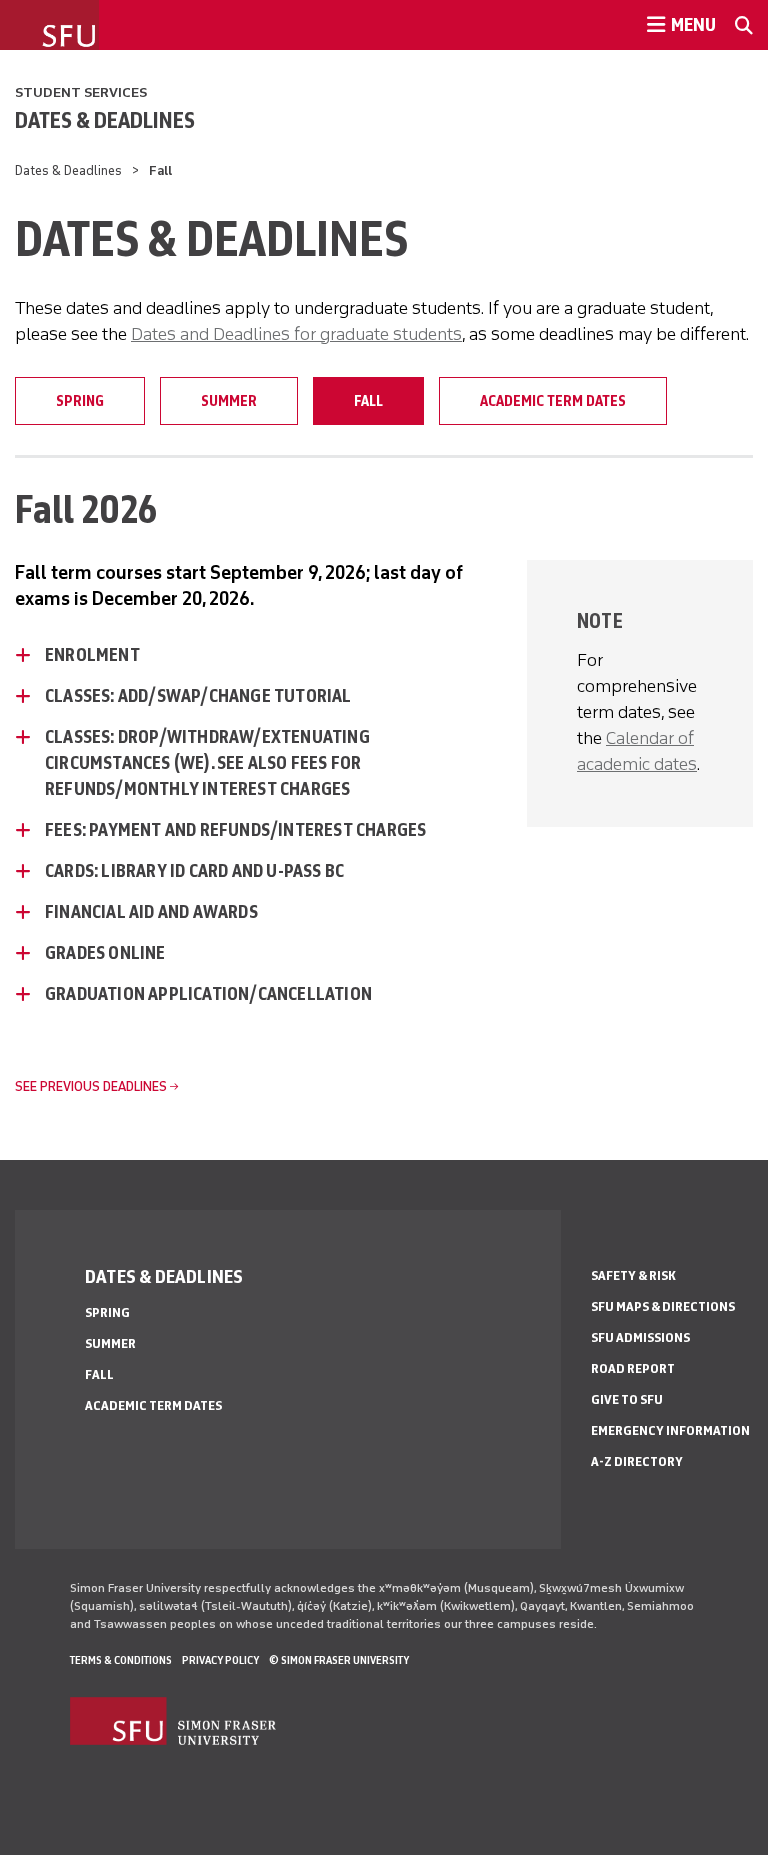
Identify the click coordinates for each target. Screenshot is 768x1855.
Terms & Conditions (121, 1660)
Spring (80, 401)
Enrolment (92, 655)
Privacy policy (220, 1660)
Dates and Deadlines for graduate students (296, 334)
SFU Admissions (640, 1337)
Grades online (105, 953)
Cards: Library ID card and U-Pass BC (194, 871)
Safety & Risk (633, 1275)
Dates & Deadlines (105, 120)
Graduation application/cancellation (208, 994)
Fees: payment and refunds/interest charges (235, 830)
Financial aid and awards (151, 912)
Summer (229, 401)
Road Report (633, 1368)
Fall (368, 401)
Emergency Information (670, 1430)
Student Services (81, 92)
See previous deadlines (91, 1086)
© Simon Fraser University (339, 1660)
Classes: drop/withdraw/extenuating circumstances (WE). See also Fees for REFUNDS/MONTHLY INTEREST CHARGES (207, 763)
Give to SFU (627, 1399)
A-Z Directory (637, 1461)
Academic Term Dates (553, 401)
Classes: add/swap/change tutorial (198, 696)
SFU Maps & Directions (663, 1306)
